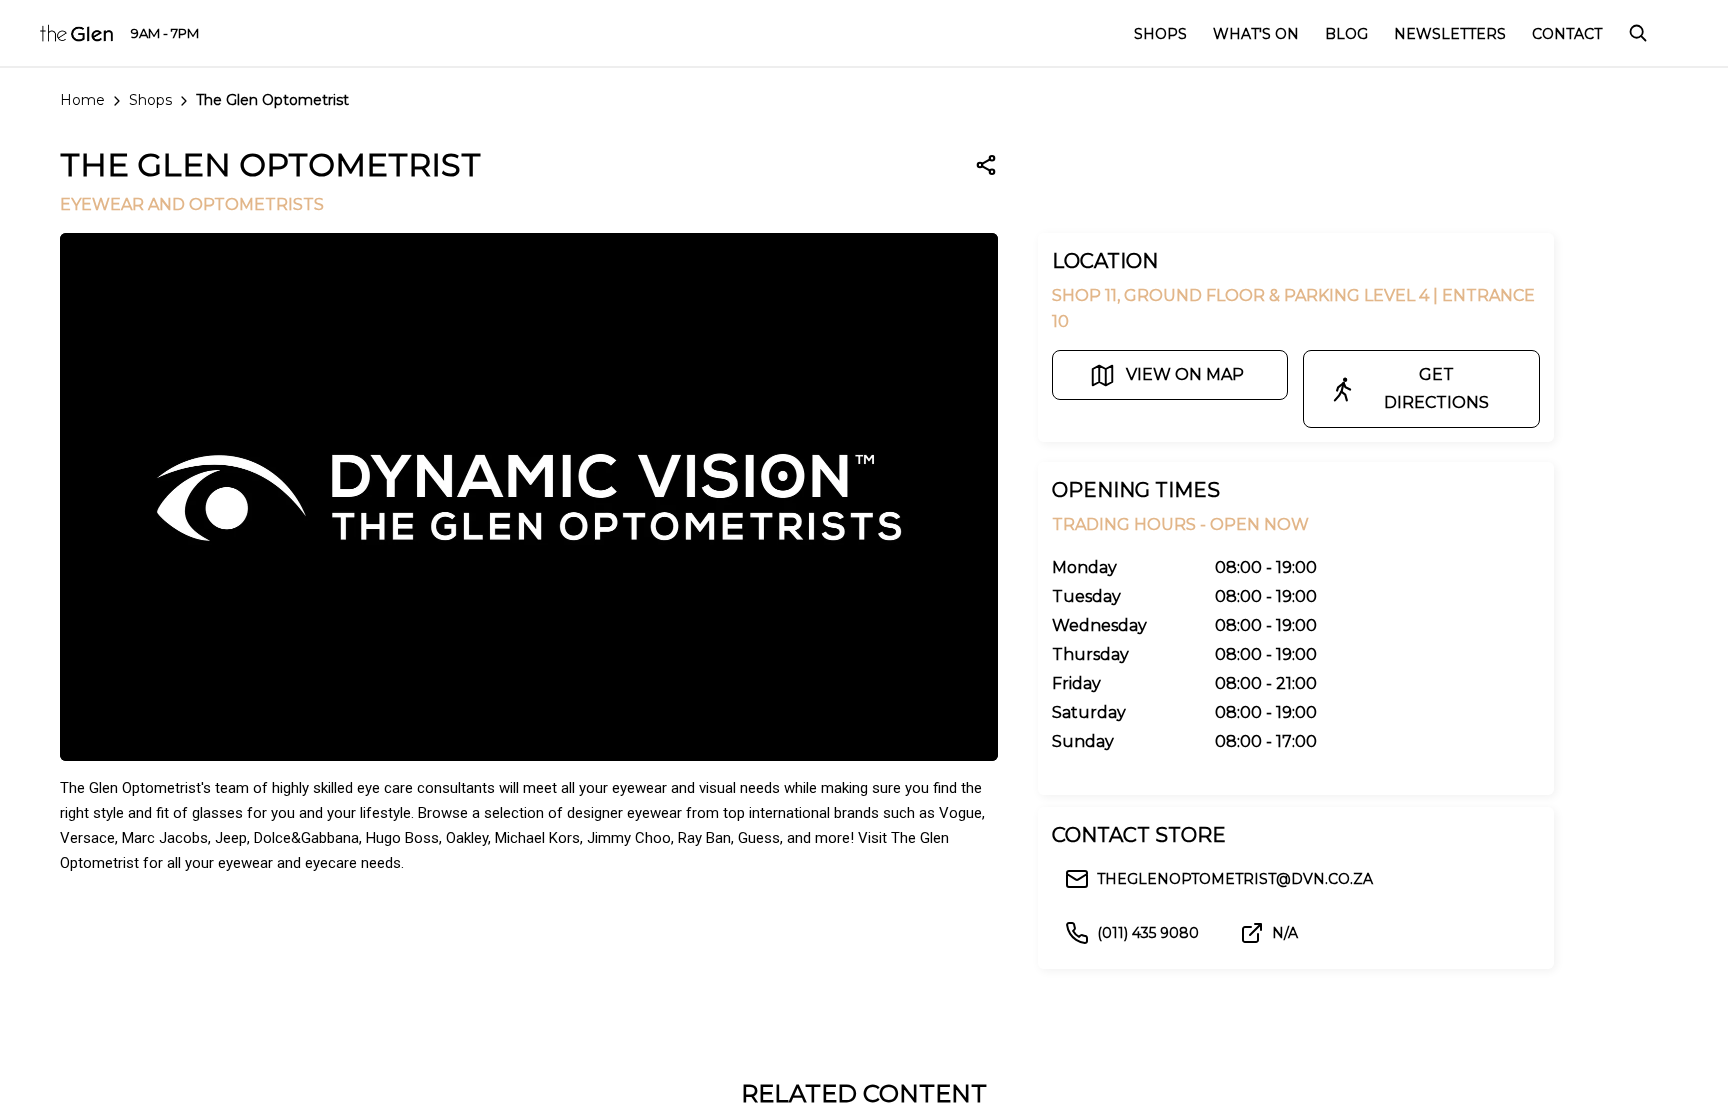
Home (82, 100)
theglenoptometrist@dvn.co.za (1235, 879)
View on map (1185, 374)
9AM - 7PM (165, 33)
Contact (1567, 34)
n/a (1285, 933)
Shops (150, 100)
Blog (1346, 34)
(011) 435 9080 (1148, 933)
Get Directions (1436, 388)
